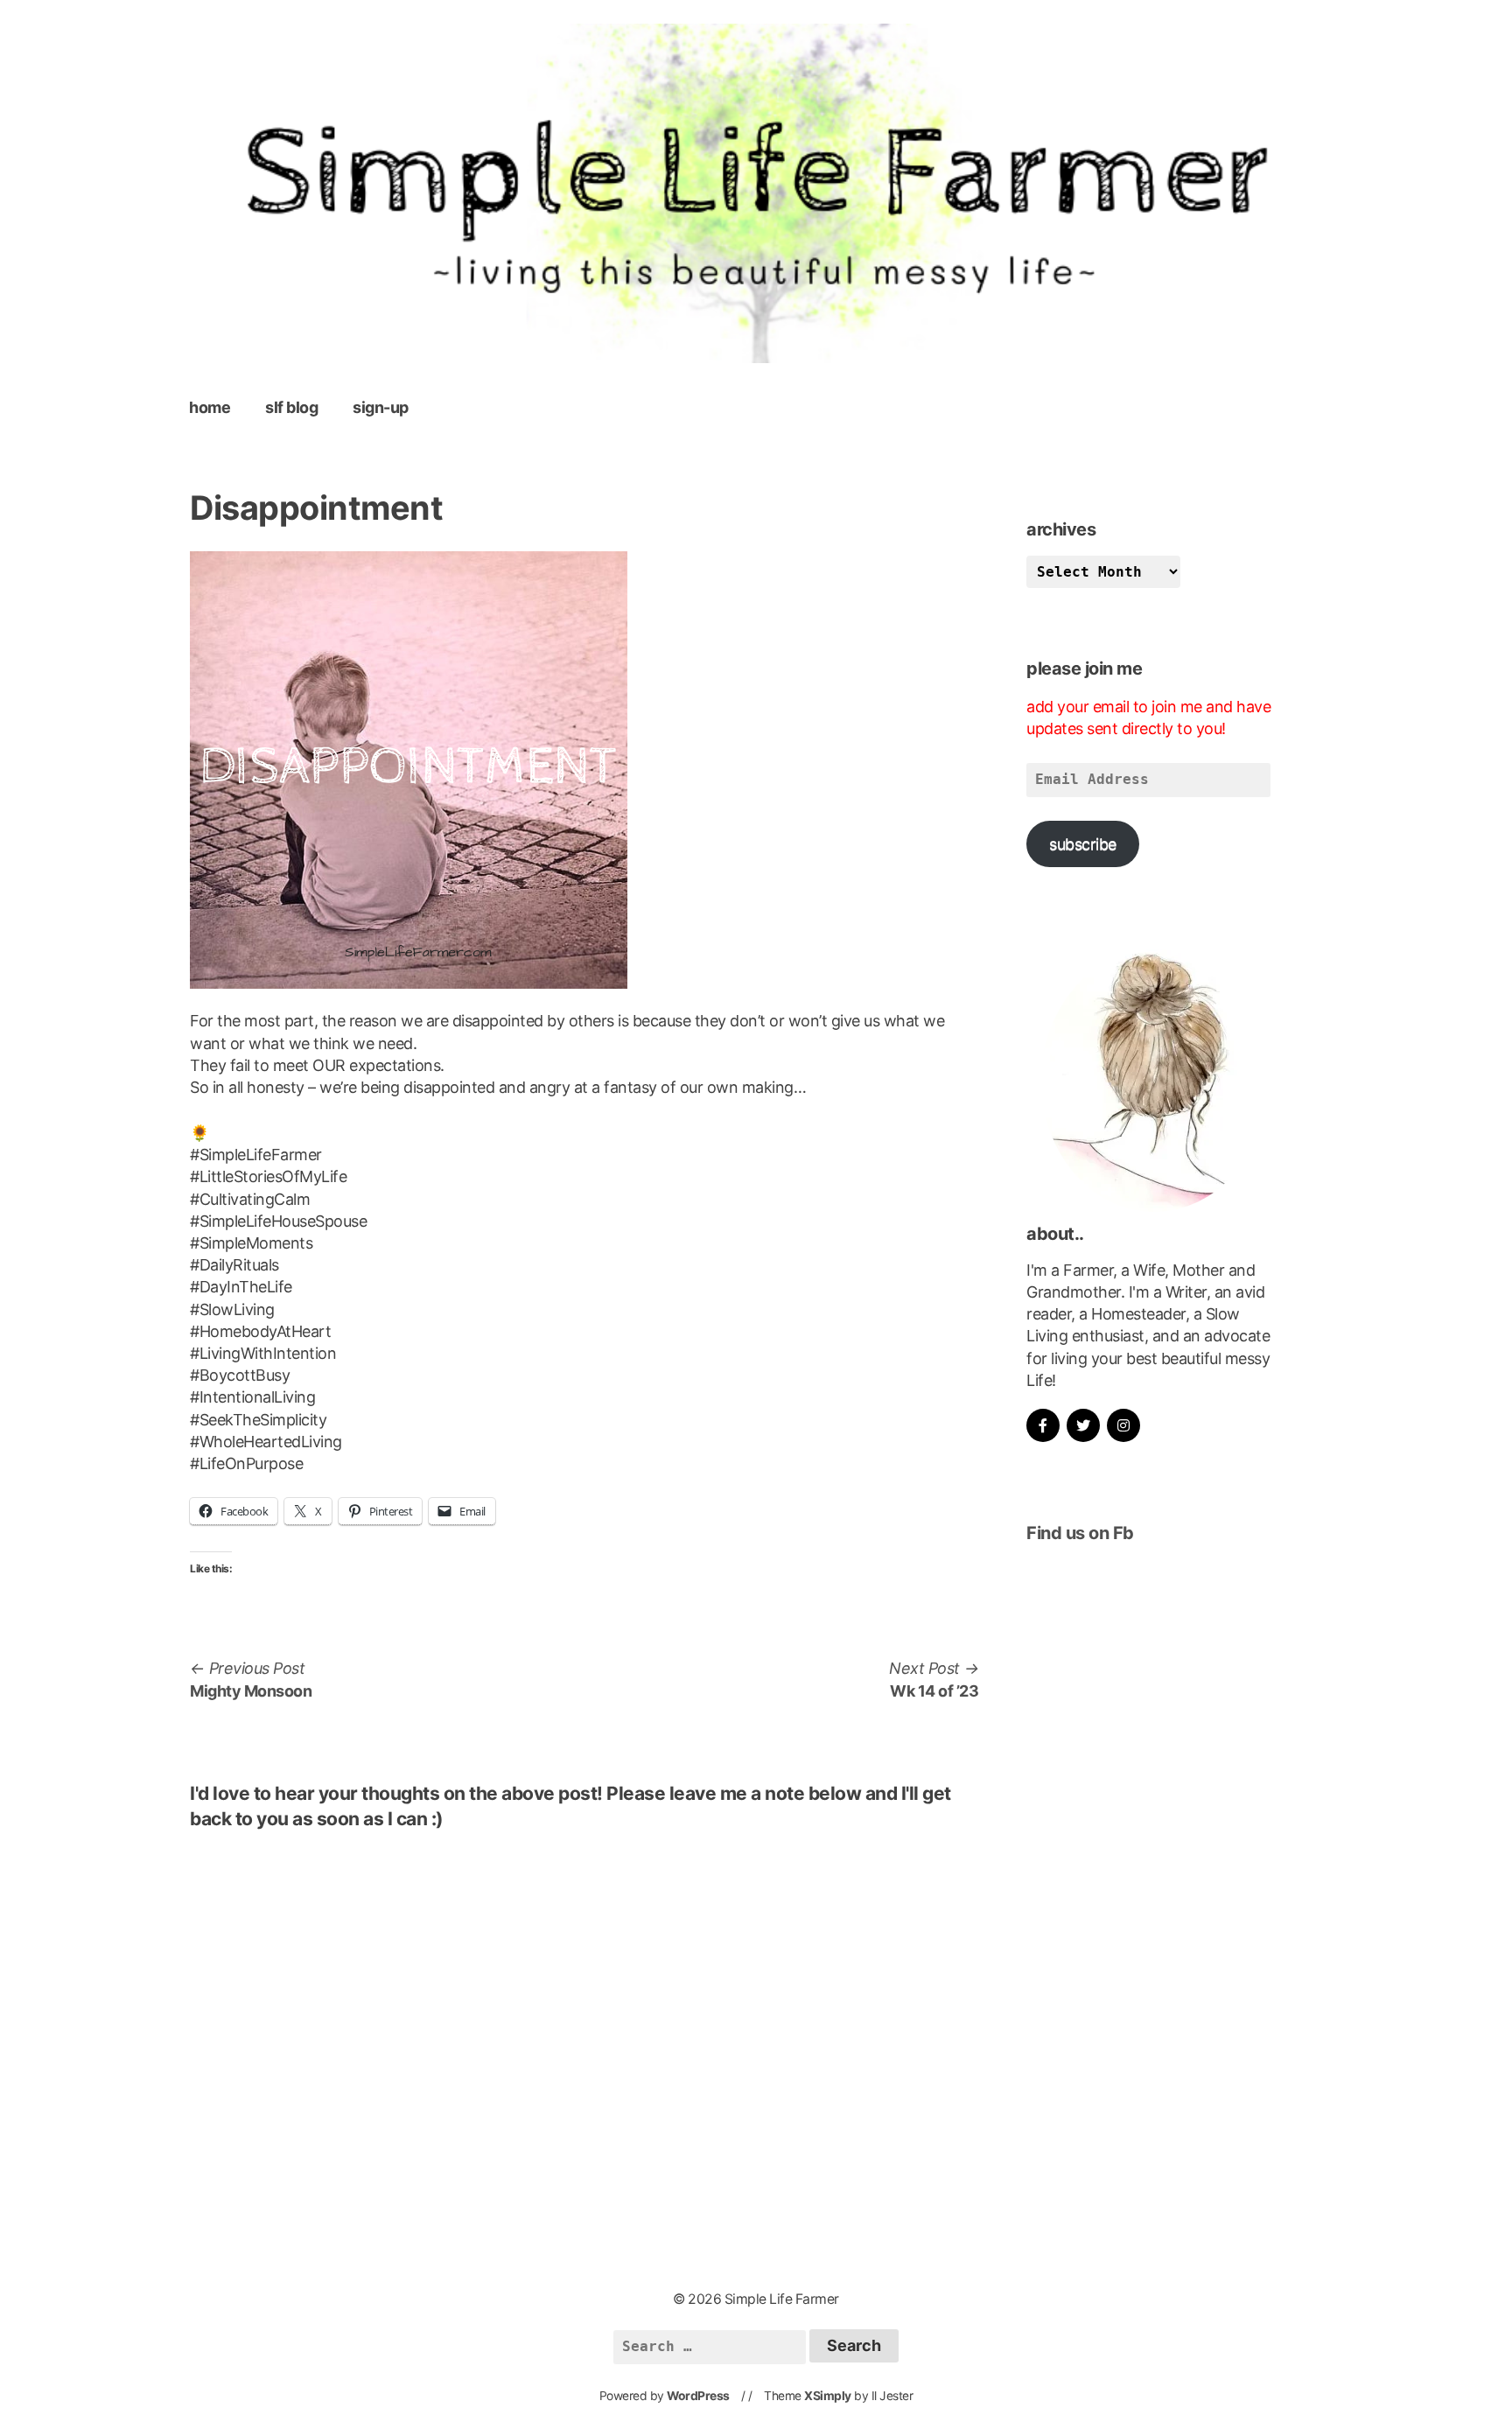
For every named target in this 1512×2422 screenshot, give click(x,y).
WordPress (698, 2396)
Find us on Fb (1080, 1533)
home (210, 407)
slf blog (291, 407)
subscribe (1083, 844)
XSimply (828, 2396)
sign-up (381, 407)
